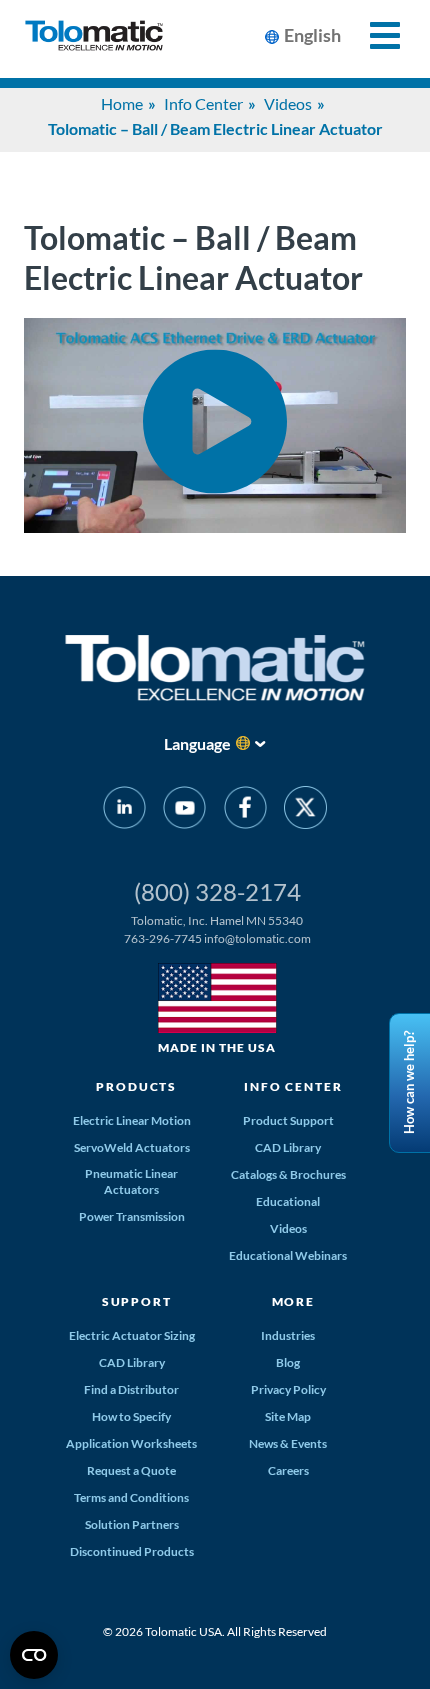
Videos (288, 103)
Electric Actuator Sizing (132, 1335)
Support (137, 1301)
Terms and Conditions (131, 1497)
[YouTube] (184, 811)
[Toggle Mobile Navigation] (373, 35)
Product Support (288, 1120)
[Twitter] (305, 811)
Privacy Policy (288, 1389)
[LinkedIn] (124, 811)
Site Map (288, 1416)
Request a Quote (131, 1470)
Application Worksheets (131, 1443)
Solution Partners (132, 1524)
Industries (288, 1335)
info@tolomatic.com (257, 938)
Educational (288, 1201)
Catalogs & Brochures (288, 1174)
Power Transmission (132, 1216)
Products (136, 1086)
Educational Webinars (288, 1255)
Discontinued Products (132, 1551)
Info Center (203, 103)
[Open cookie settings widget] (34, 1655)
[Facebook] (245, 811)
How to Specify (131, 1416)
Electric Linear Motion (132, 1120)
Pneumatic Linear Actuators (131, 1181)
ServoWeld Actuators (132, 1147)
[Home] (94, 39)
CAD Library (288, 1147)
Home (122, 103)
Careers (288, 1470)
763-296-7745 (163, 938)
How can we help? (409, 1083)
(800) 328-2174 (217, 891)
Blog (288, 1362)
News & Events (288, 1443)
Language (197, 743)
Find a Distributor (131, 1389)
